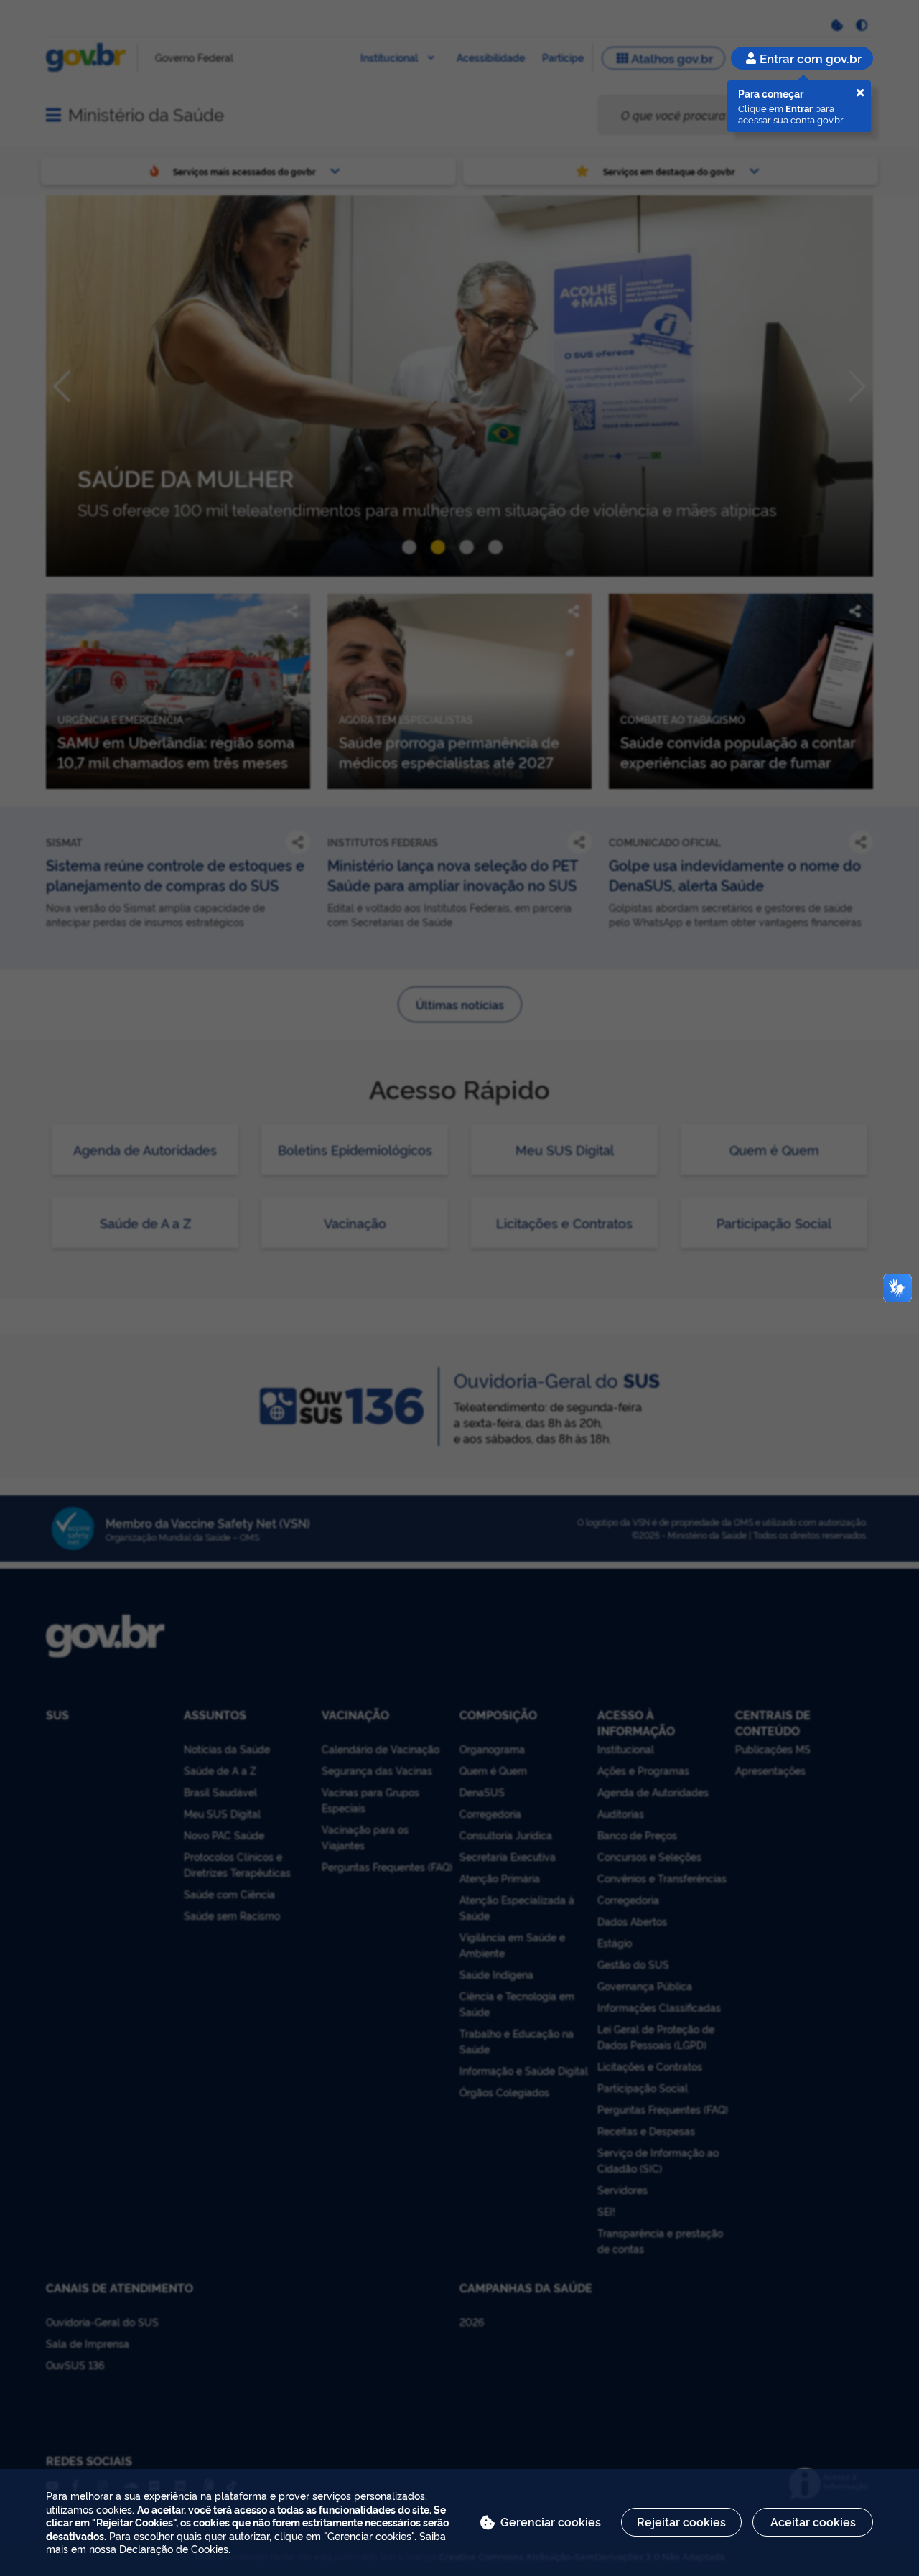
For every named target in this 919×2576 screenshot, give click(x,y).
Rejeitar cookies (681, 2521)
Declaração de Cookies (174, 2548)
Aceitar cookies (813, 2521)
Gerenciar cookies (551, 2521)
